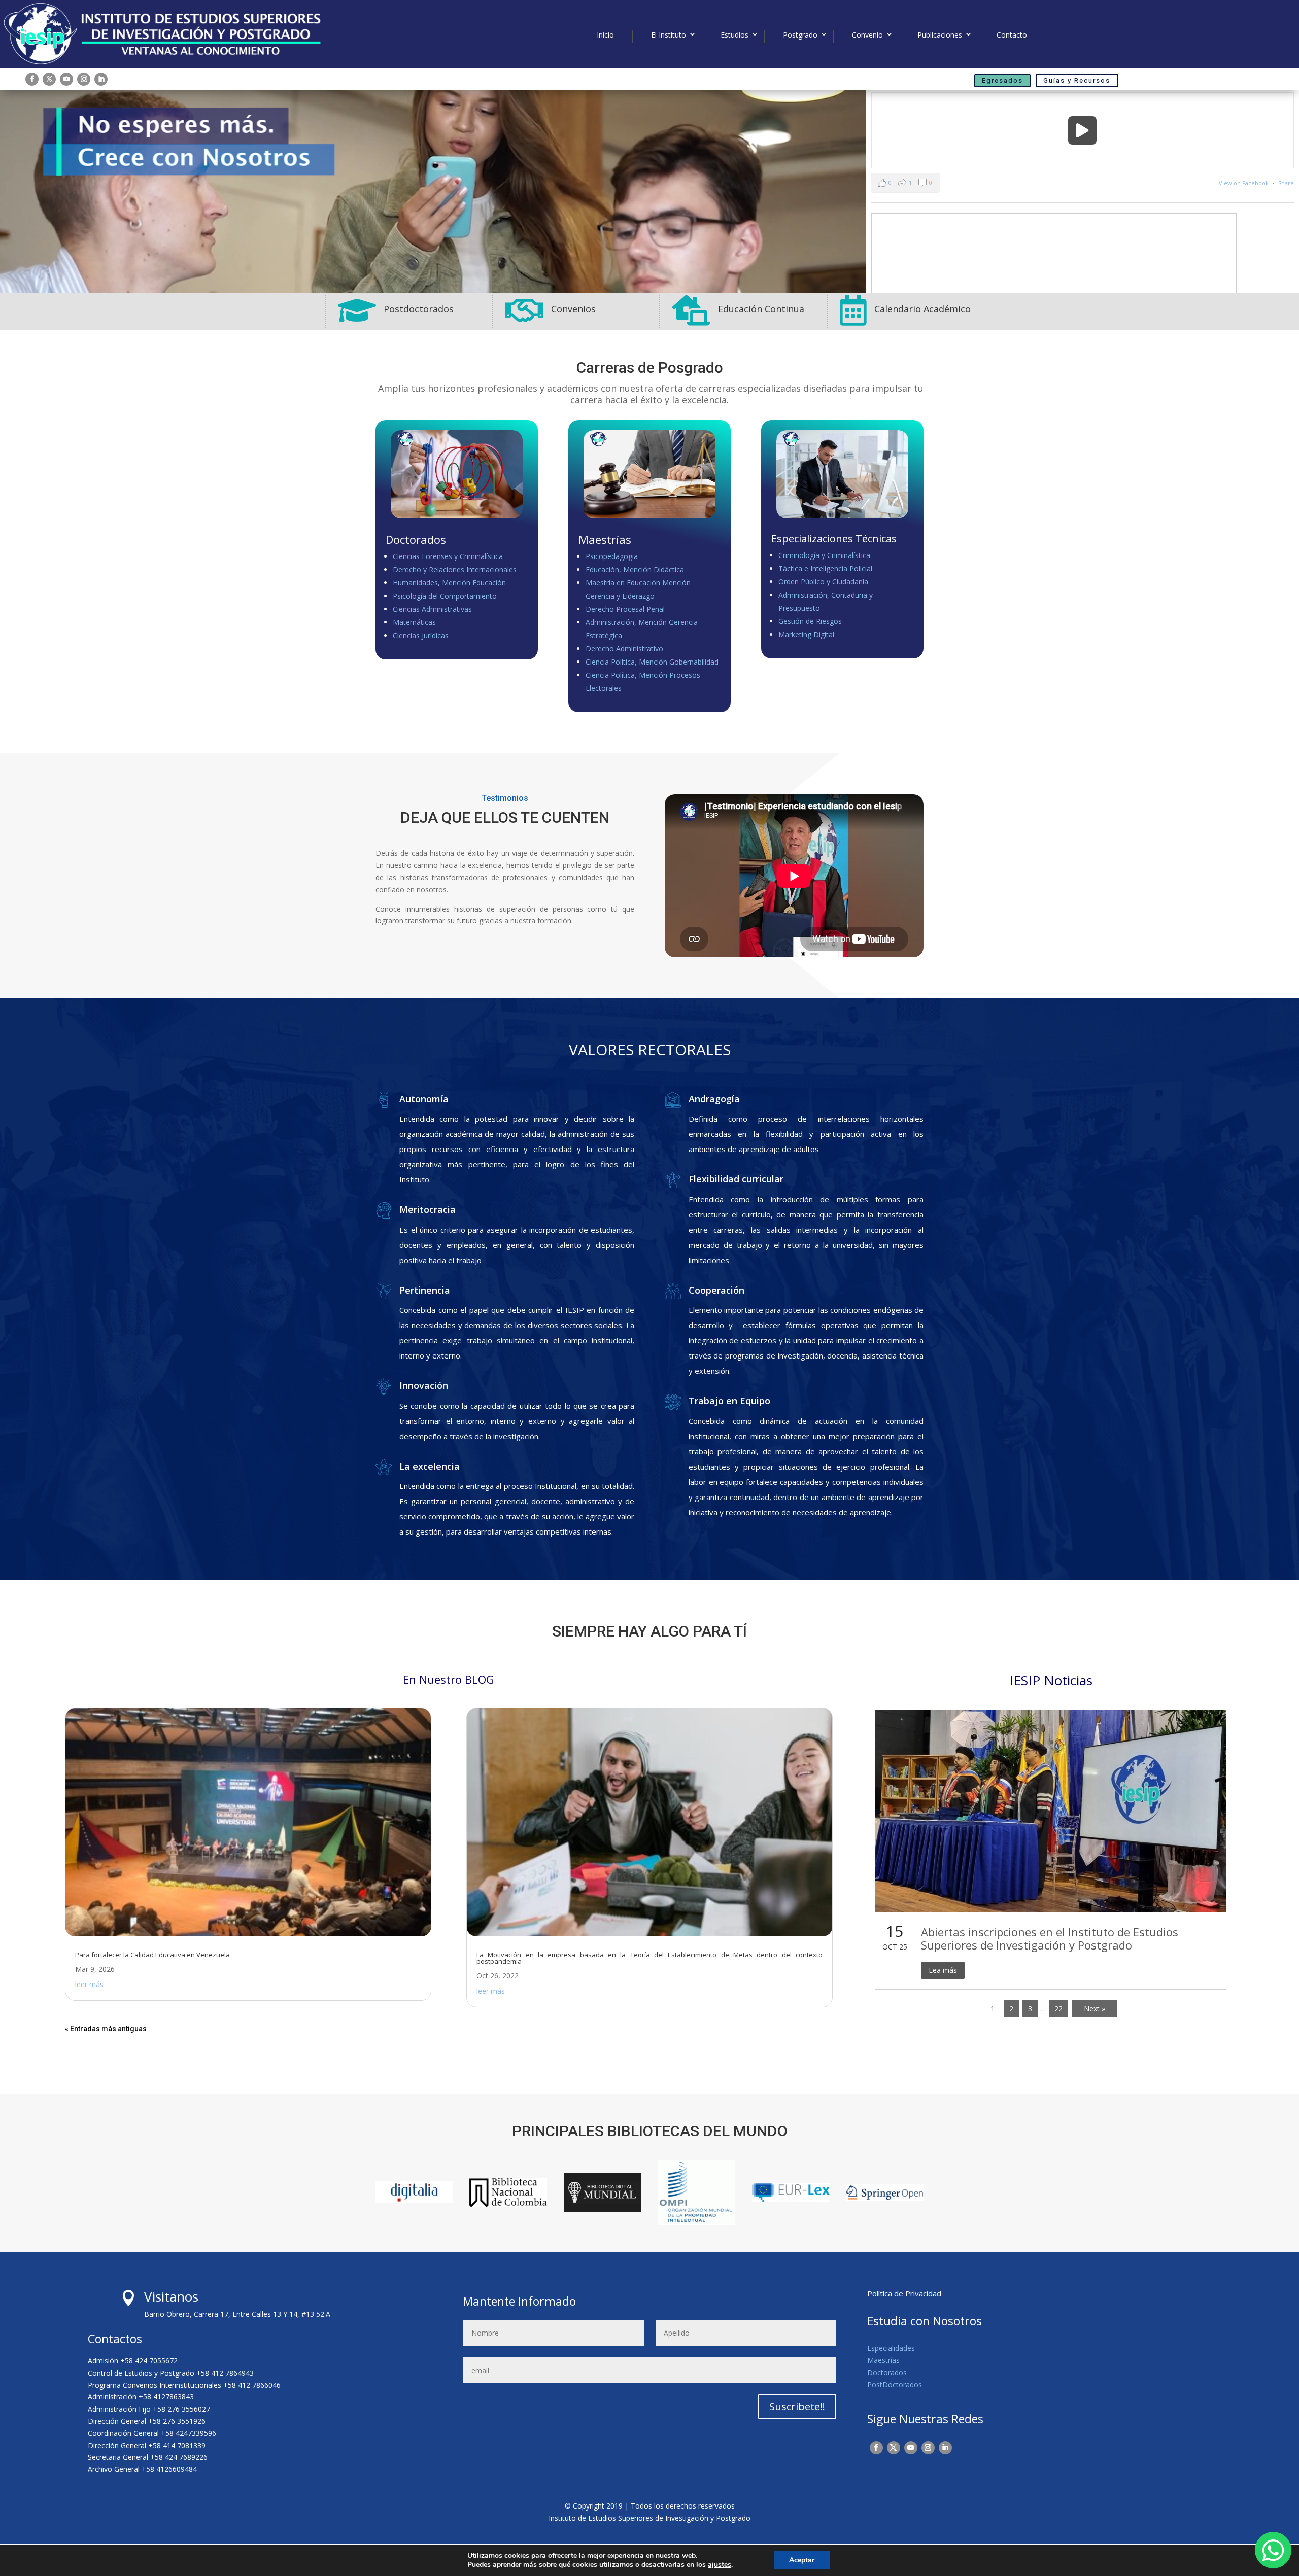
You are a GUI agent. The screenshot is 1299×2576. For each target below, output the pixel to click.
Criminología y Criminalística (824, 555)
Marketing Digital (806, 634)
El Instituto (669, 35)
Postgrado (800, 35)
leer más (89, 1984)
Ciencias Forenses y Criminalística (448, 556)
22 (1058, 2009)
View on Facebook (1244, 183)
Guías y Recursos (1077, 80)
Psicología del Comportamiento (445, 596)
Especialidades (891, 2348)
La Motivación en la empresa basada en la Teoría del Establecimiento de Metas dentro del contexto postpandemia (649, 1958)
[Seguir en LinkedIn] (101, 79)
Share (1286, 183)
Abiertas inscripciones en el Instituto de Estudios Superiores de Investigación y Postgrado (1050, 1938)
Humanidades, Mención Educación (449, 583)
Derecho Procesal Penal (625, 609)
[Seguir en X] (49, 79)
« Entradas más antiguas (106, 2029)
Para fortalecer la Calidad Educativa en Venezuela (152, 1955)
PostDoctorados (895, 2384)
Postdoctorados (419, 309)
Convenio (867, 35)
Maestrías (883, 2360)
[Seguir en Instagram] (84, 79)
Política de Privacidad (904, 2293)
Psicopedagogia (612, 556)
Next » (1095, 2009)
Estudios (734, 35)
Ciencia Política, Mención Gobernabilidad (652, 662)
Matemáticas (414, 622)
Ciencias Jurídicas (421, 635)
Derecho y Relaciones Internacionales (455, 569)
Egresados (1002, 80)
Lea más (943, 1970)
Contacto (1012, 35)
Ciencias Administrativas (432, 609)
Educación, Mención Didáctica (635, 569)
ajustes (720, 2565)
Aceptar (802, 2560)
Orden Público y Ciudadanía (823, 582)
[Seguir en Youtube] (66, 79)
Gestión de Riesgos (810, 621)
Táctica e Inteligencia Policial (825, 568)
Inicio (605, 35)
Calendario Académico (922, 309)
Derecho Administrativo (624, 649)
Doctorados (887, 2372)
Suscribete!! (797, 2406)
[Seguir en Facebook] (32, 79)
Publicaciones (940, 35)
